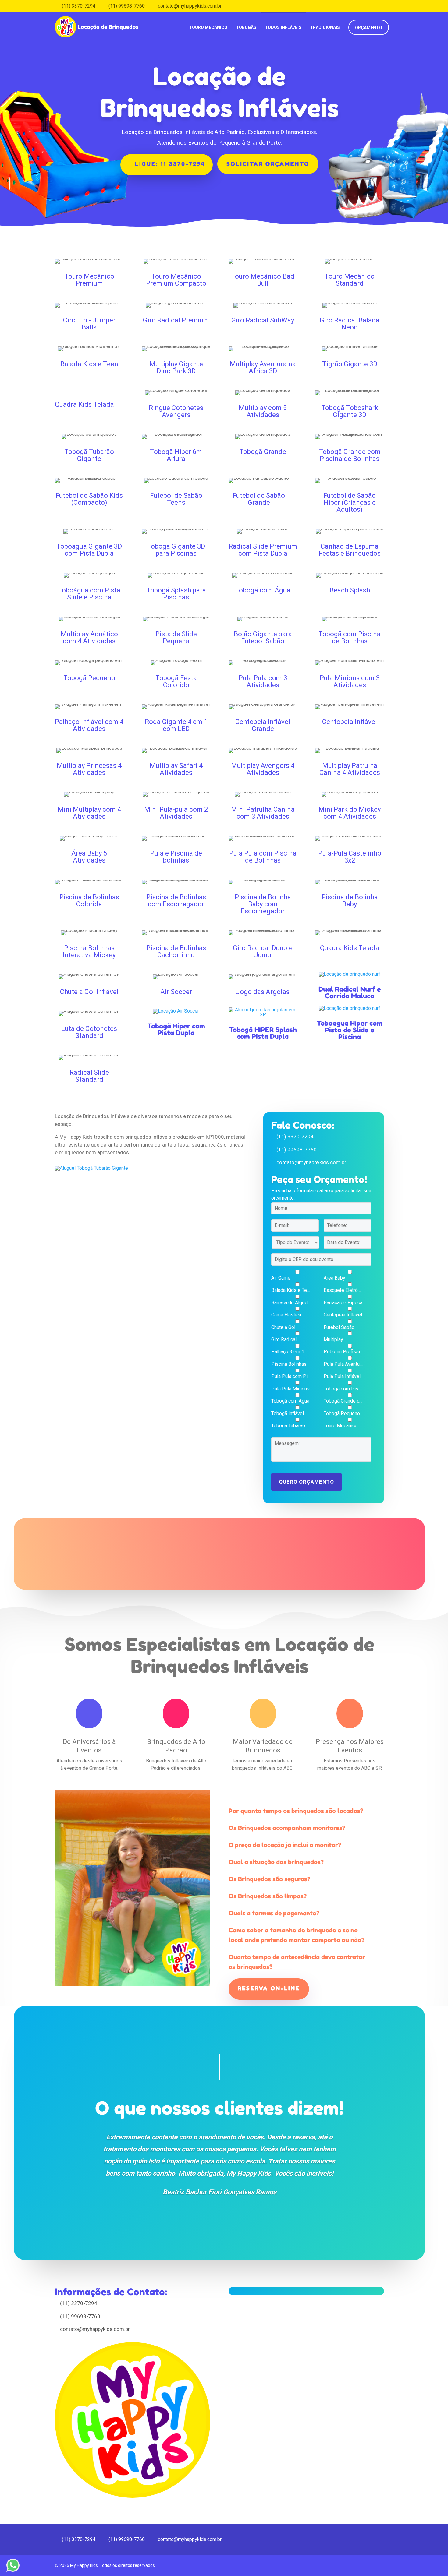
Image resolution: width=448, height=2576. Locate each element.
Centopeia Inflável (343, 1315)
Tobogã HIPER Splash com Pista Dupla (263, 1033)
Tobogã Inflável (288, 1414)
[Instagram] (391, 6)
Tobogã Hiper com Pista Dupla (176, 1029)
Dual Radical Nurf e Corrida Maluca (350, 993)
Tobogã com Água (290, 1401)
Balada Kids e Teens (291, 1290)
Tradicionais (325, 27)
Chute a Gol (283, 1327)
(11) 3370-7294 (295, 1137)
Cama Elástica (286, 1315)
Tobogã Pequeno (342, 1414)
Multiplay (333, 1340)
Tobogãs (246, 27)
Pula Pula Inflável (342, 1376)
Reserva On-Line (269, 1988)
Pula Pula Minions (290, 1389)
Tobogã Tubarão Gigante (291, 1426)
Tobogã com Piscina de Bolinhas (343, 1389)
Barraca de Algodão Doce (291, 1303)
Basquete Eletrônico (343, 1290)
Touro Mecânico (208, 27)
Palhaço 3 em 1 (288, 1352)
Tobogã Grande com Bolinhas (343, 1401)
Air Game (281, 1278)
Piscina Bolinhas (289, 1364)
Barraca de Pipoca (343, 1303)
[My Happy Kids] (98, 23)
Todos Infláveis (283, 27)
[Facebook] (382, 6)
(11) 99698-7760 (297, 1150)
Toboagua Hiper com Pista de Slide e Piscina (350, 1030)
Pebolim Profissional (343, 1352)
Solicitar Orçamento (268, 164)
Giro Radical (284, 1340)
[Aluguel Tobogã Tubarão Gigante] (91, 1170)
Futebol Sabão (339, 1327)
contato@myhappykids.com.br (311, 1162)
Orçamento (369, 28)
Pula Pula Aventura (343, 1364)
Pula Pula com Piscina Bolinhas (291, 1376)
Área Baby (334, 1278)
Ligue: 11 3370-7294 (170, 164)
